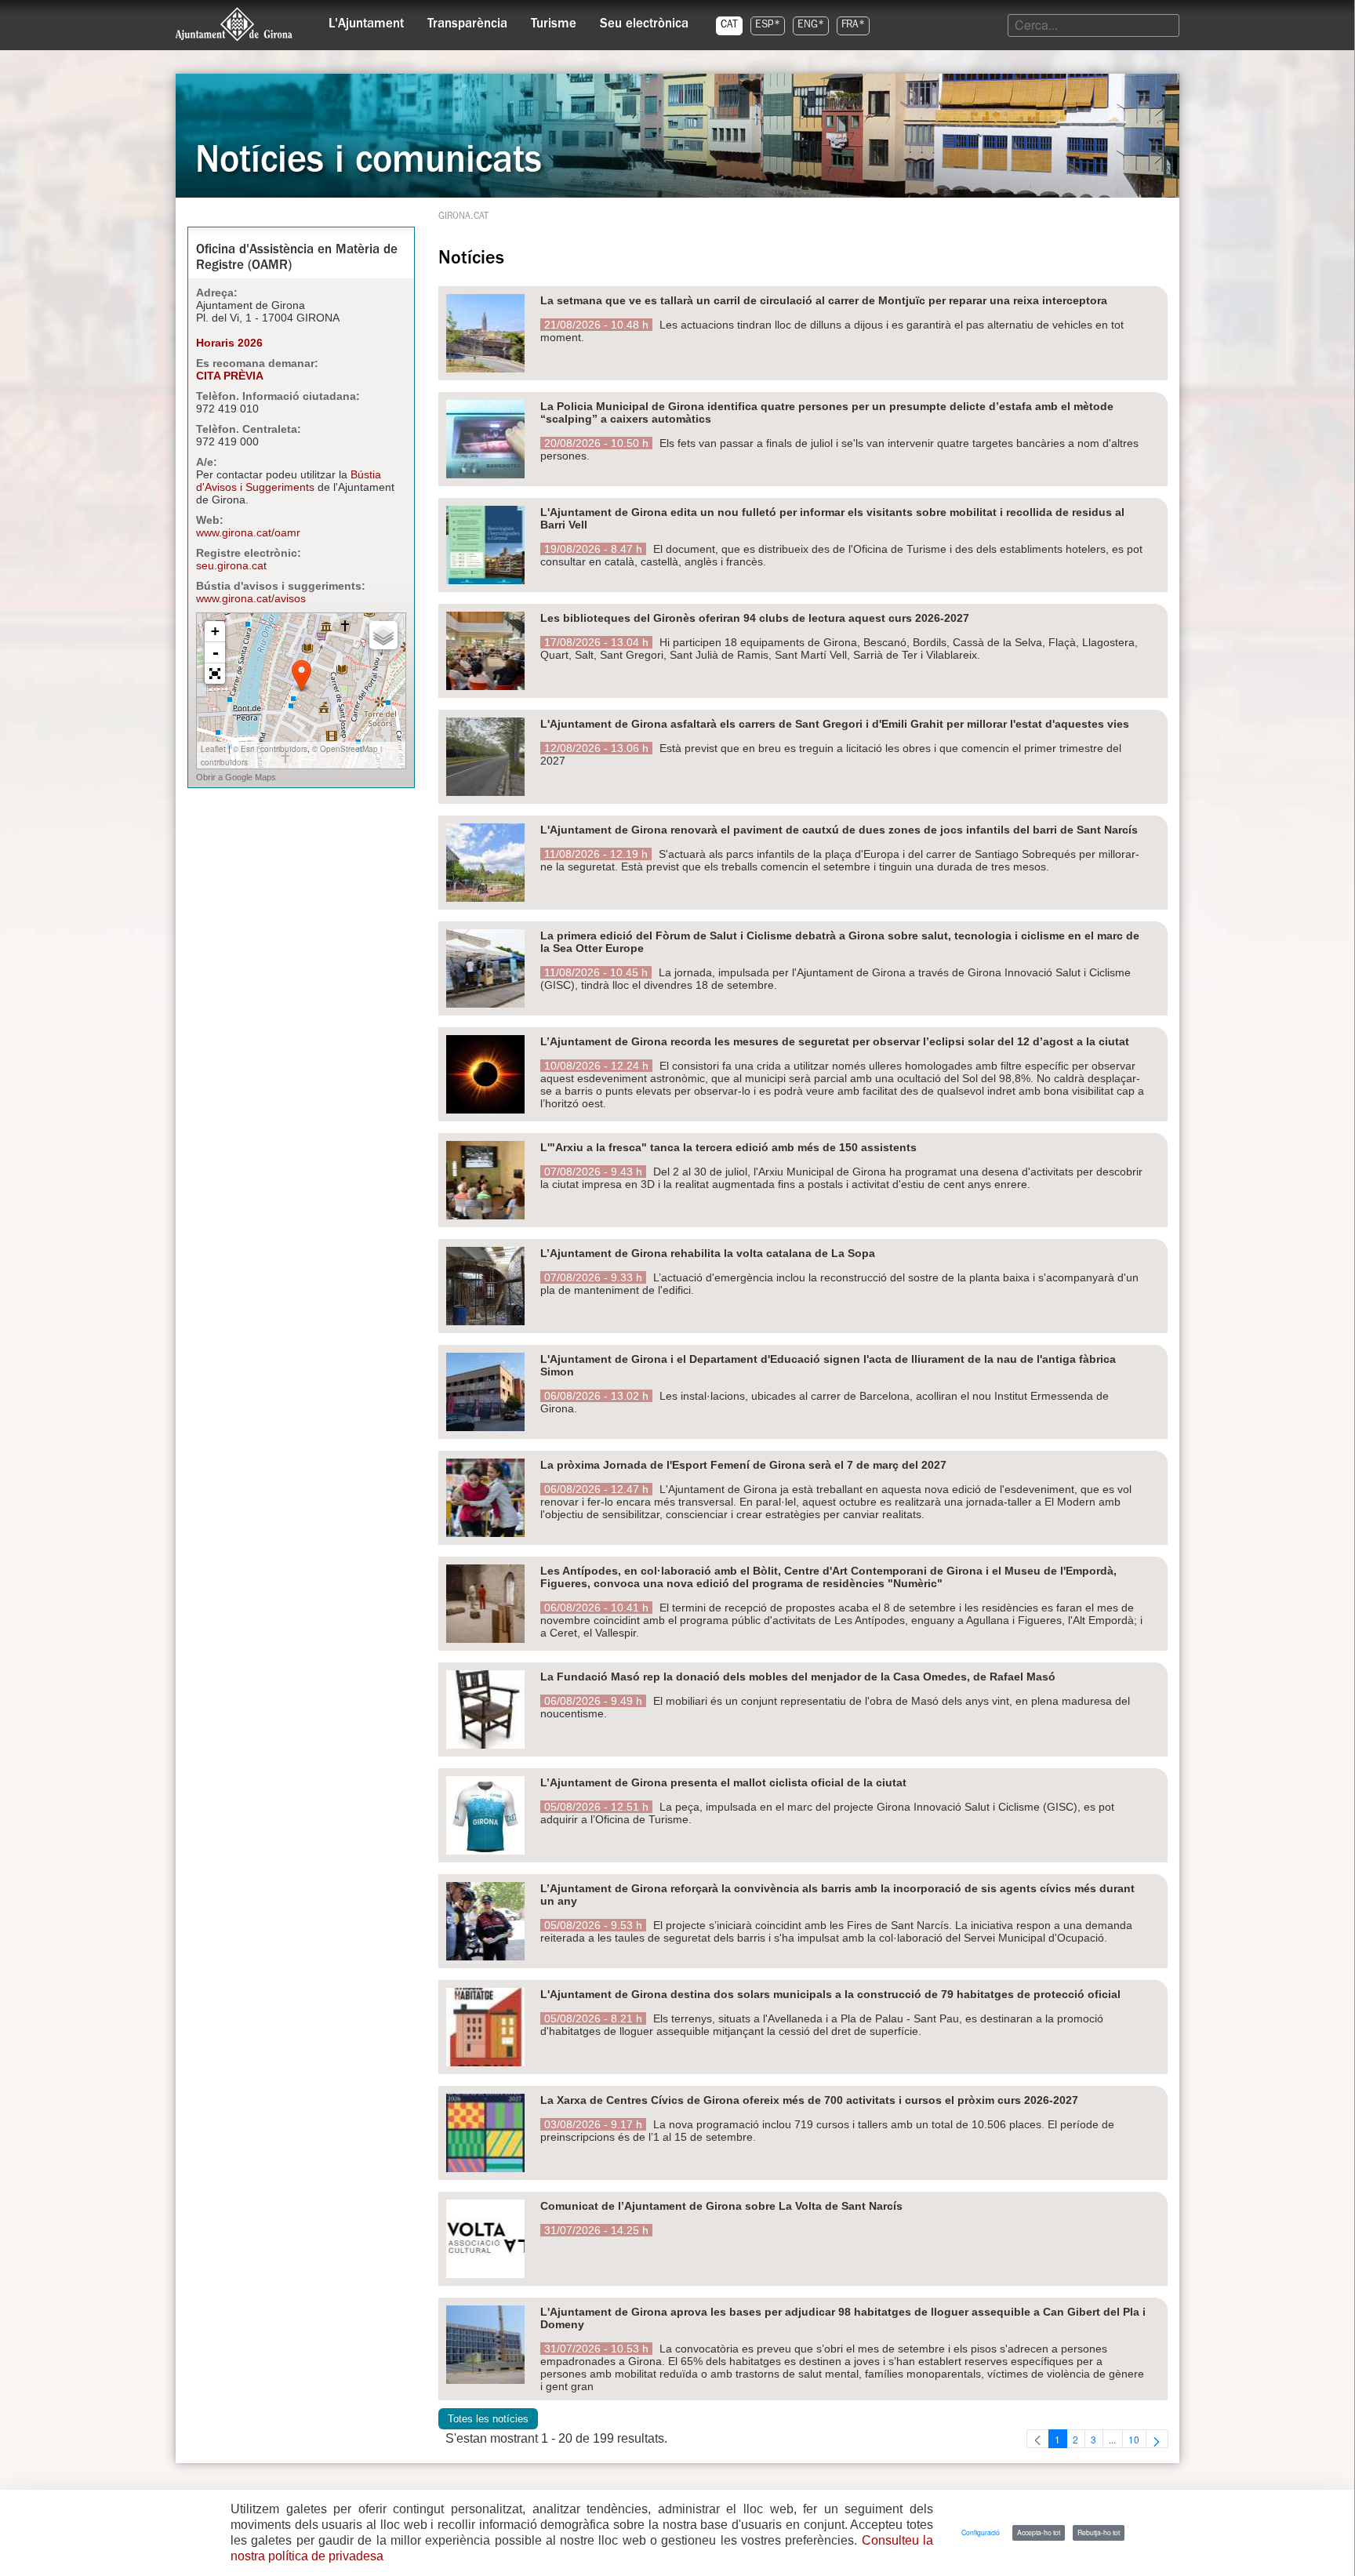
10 (1137, 2440)
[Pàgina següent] (1157, 2439)
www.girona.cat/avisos (251, 598)
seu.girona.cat (231, 565)
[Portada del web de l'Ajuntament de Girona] (234, 24)
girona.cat (463, 217)
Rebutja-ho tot (1099, 2532)
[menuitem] (366, 20)
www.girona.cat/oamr (248, 532)
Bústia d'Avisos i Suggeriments (289, 481)
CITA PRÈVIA (230, 376)
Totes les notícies (488, 2419)
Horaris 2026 (229, 343)
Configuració (981, 2532)
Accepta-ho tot (1039, 2532)
